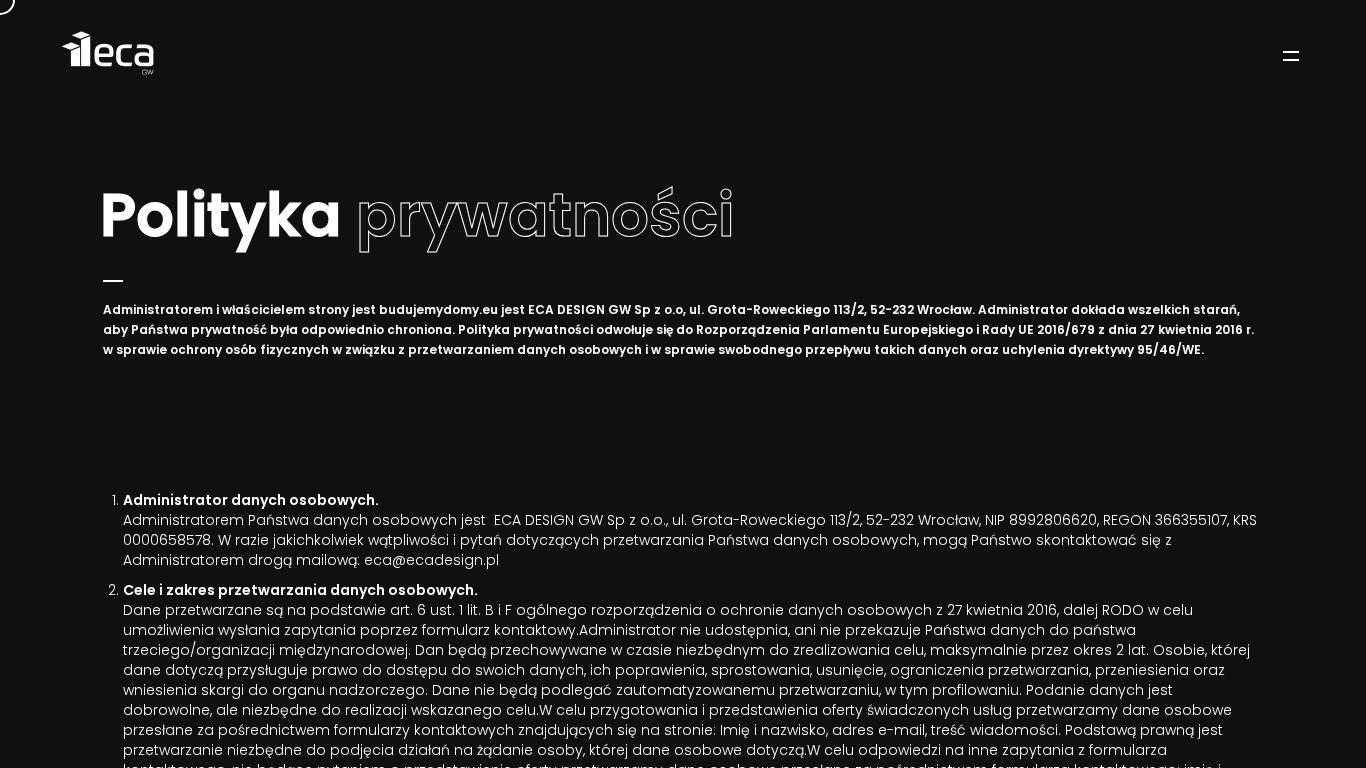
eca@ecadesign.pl (431, 560)
